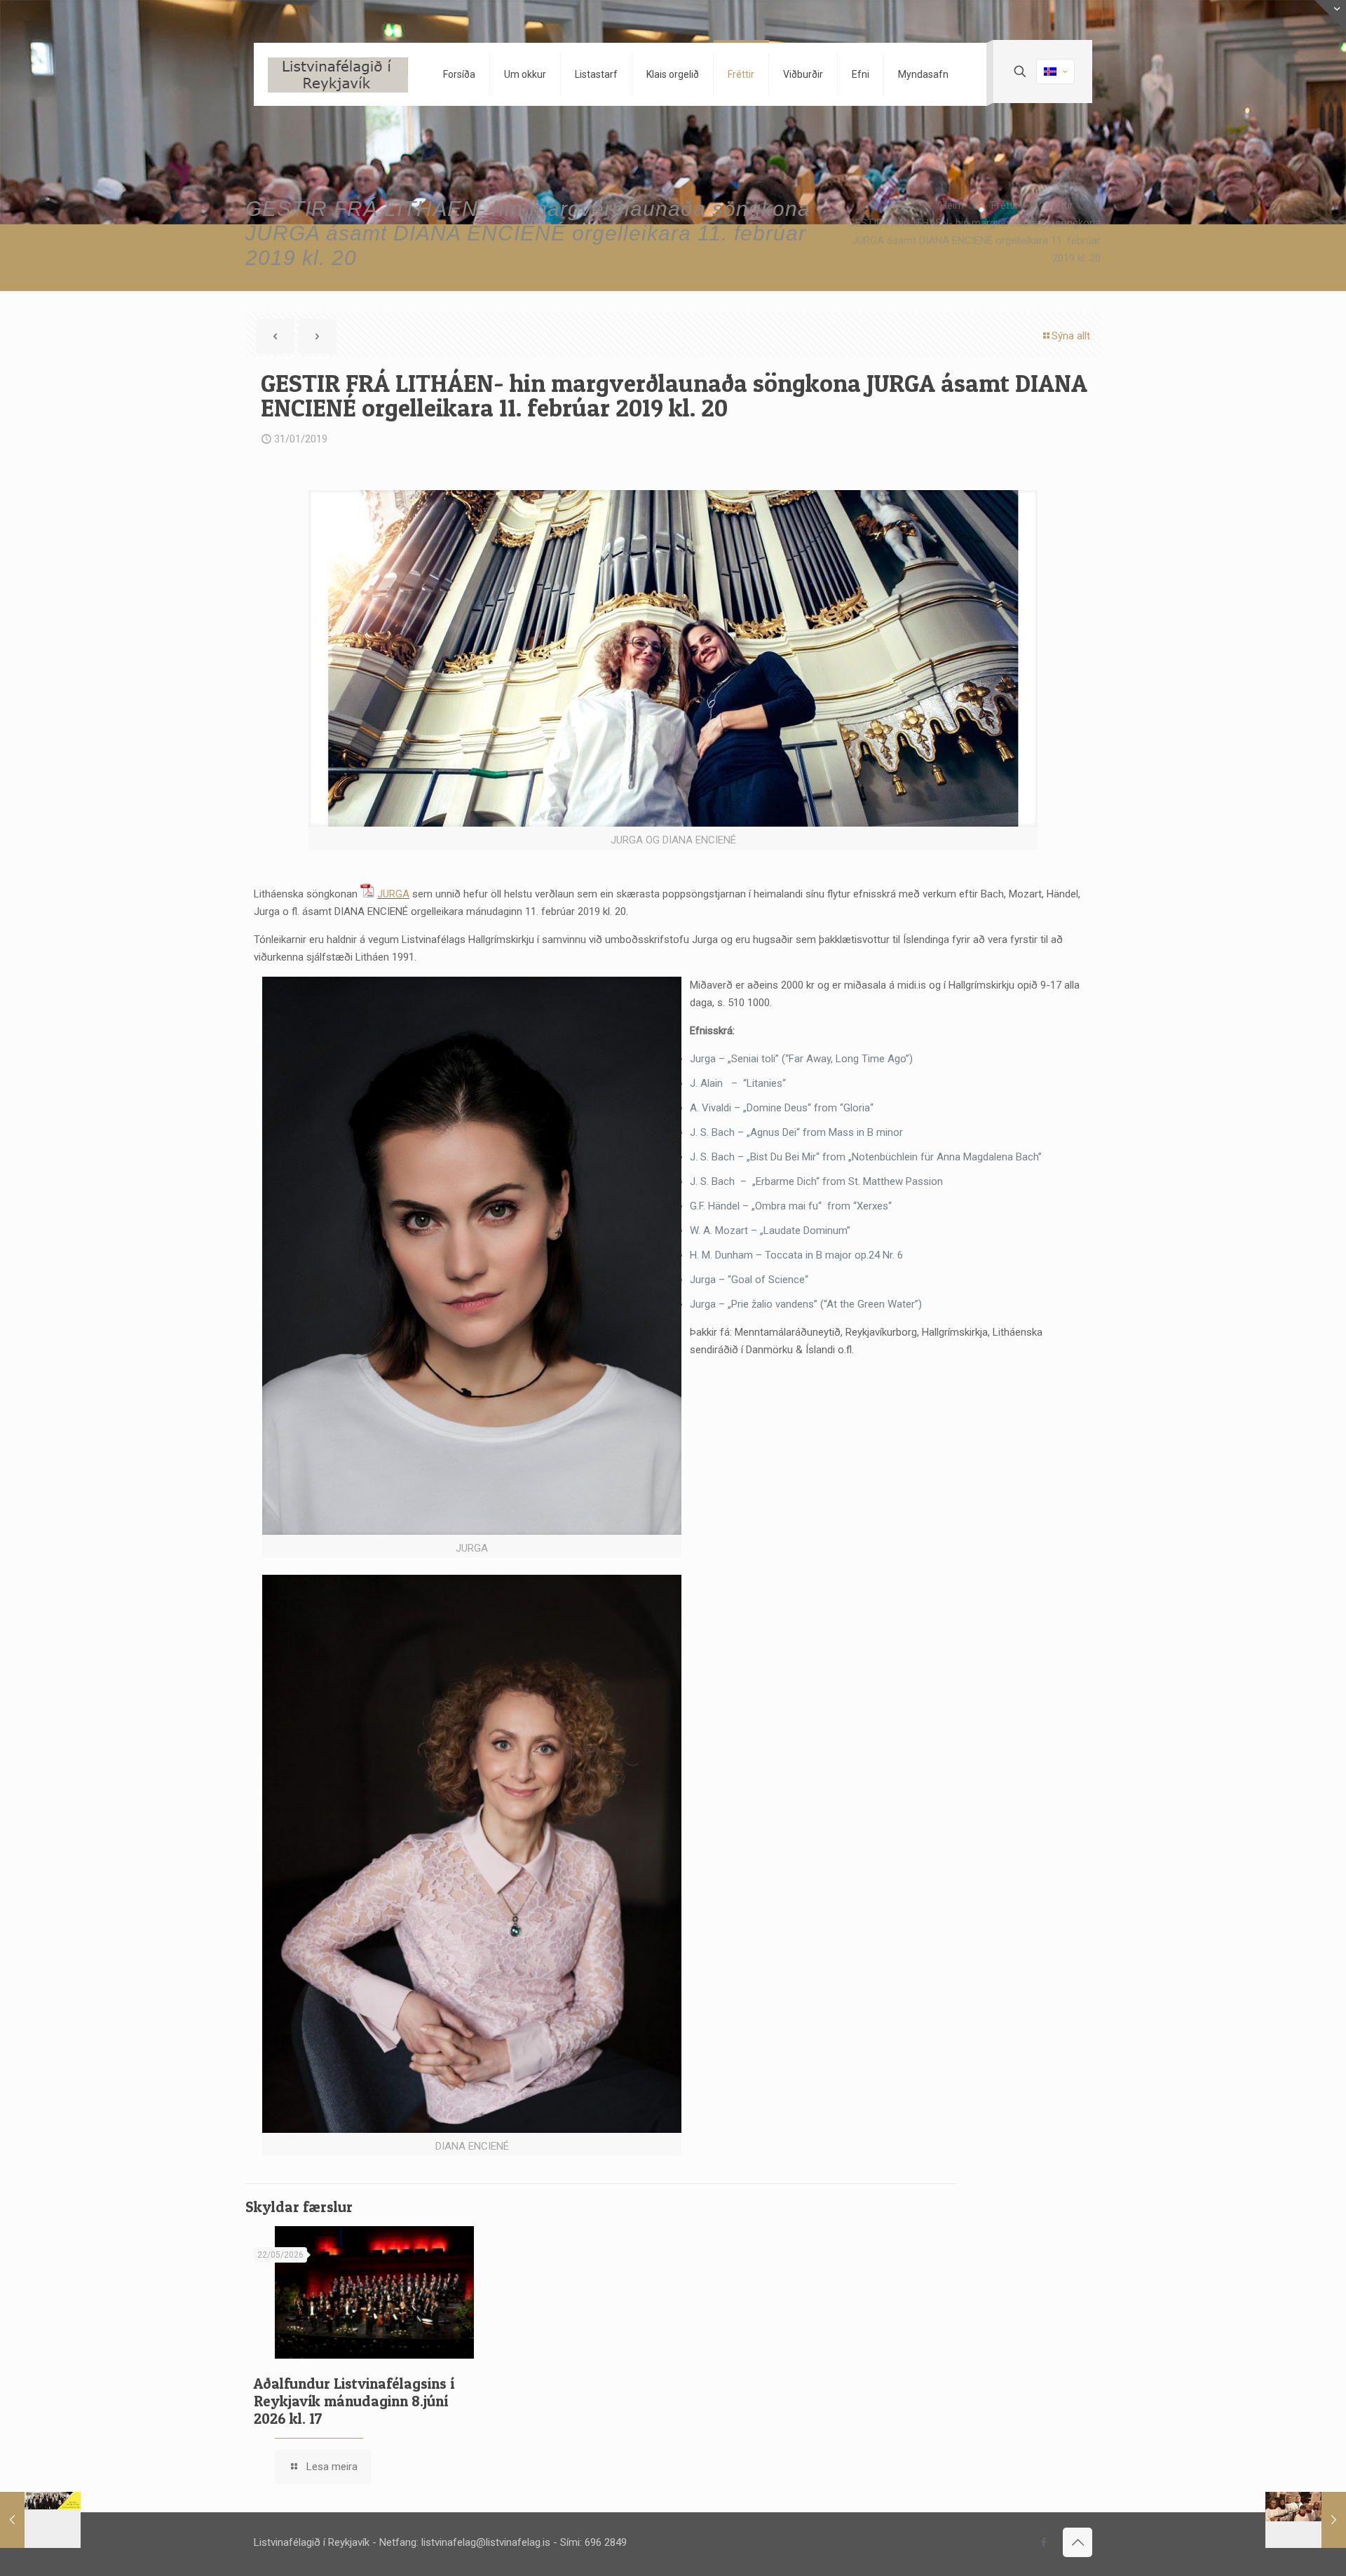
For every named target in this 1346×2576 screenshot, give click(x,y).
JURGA (393, 894)
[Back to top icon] (1078, 2542)
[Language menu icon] (1055, 72)
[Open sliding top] (1330, 16)
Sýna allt (1071, 336)
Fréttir (1005, 205)
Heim (952, 205)
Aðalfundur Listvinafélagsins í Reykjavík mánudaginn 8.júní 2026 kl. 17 (354, 2401)
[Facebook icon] (1044, 2542)
